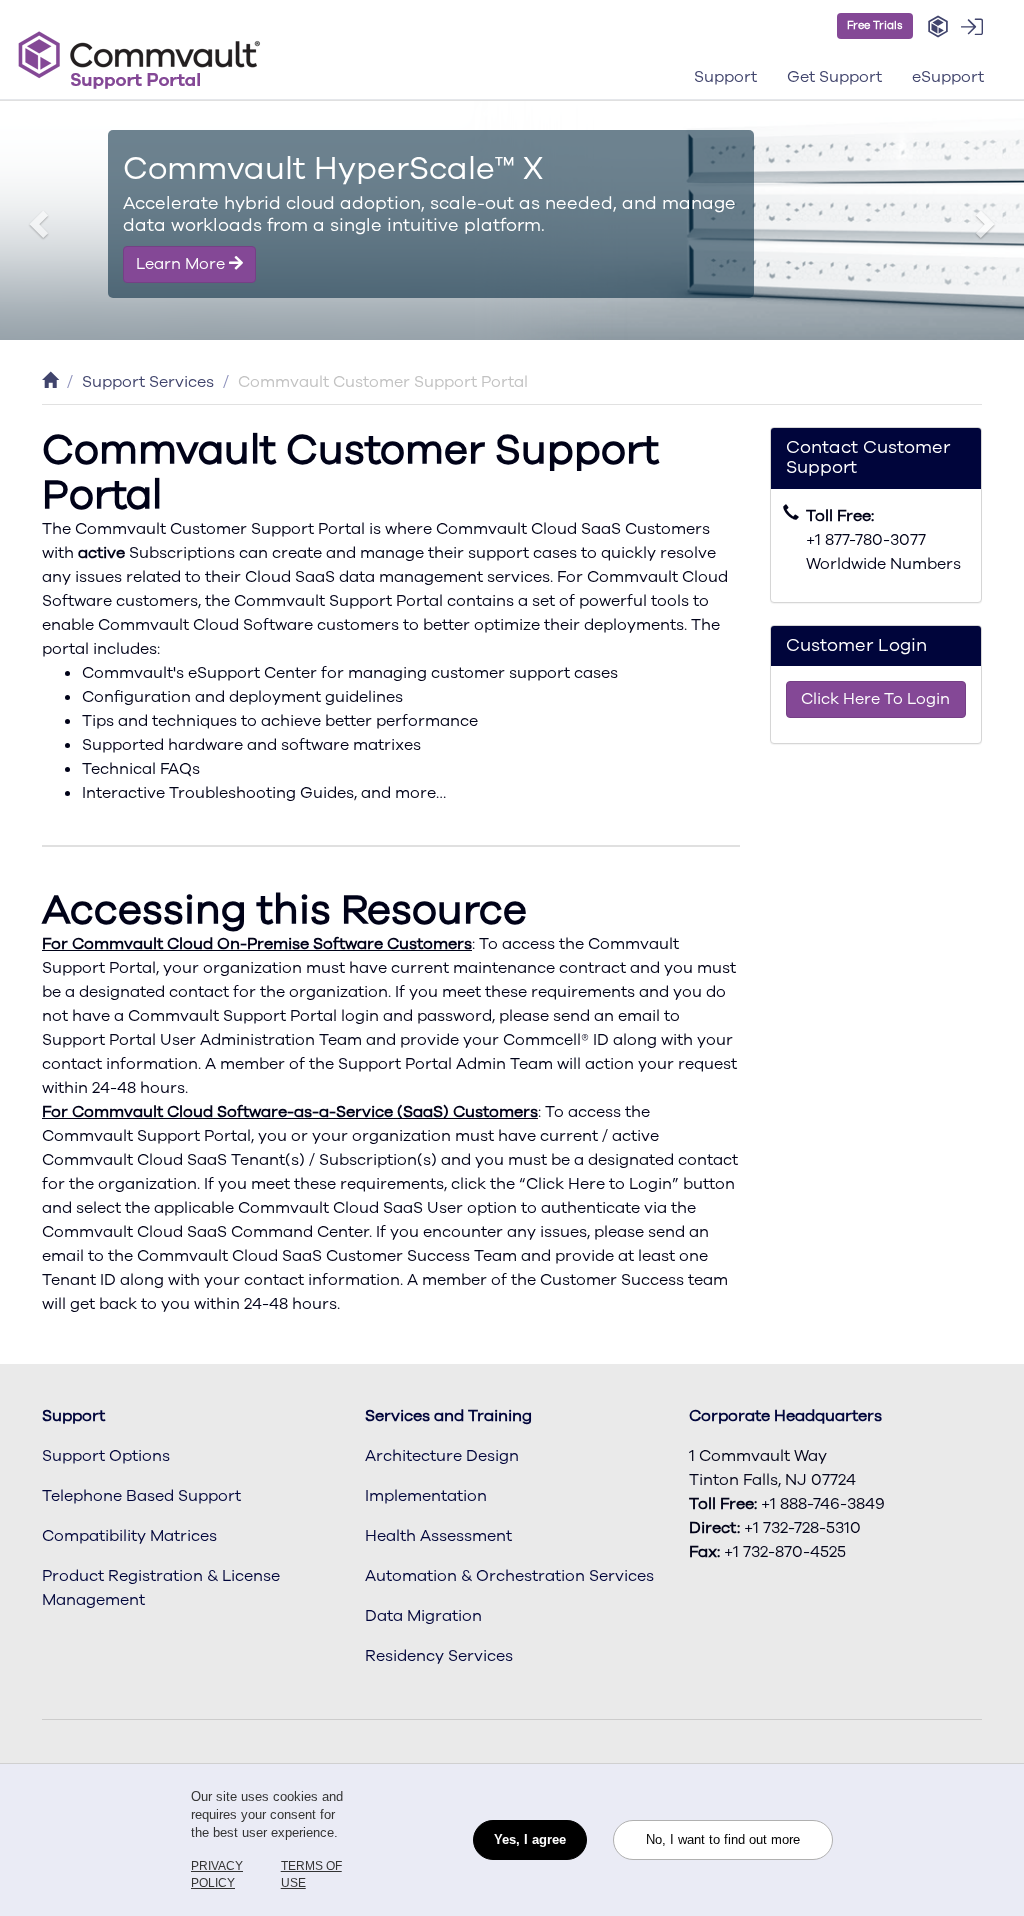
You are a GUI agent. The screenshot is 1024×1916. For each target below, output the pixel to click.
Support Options (106, 1456)
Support (73, 1416)
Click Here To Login (875, 699)
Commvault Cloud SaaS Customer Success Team (327, 1256)
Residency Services (439, 1656)
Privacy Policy (217, 1874)
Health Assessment (438, 1536)
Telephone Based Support (141, 1496)
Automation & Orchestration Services (509, 1576)
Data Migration (423, 1616)
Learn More (182, 264)
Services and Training (448, 1416)
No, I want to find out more (723, 1839)
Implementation (426, 1496)
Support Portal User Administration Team (202, 1040)
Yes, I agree (530, 1839)
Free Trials (875, 25)
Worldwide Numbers (883, 564)
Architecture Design (442, 1456)
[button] (938, 27)
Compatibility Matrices (129, 1536)
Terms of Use (311, 1874)
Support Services (148, 382)
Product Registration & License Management (161, 1588)
